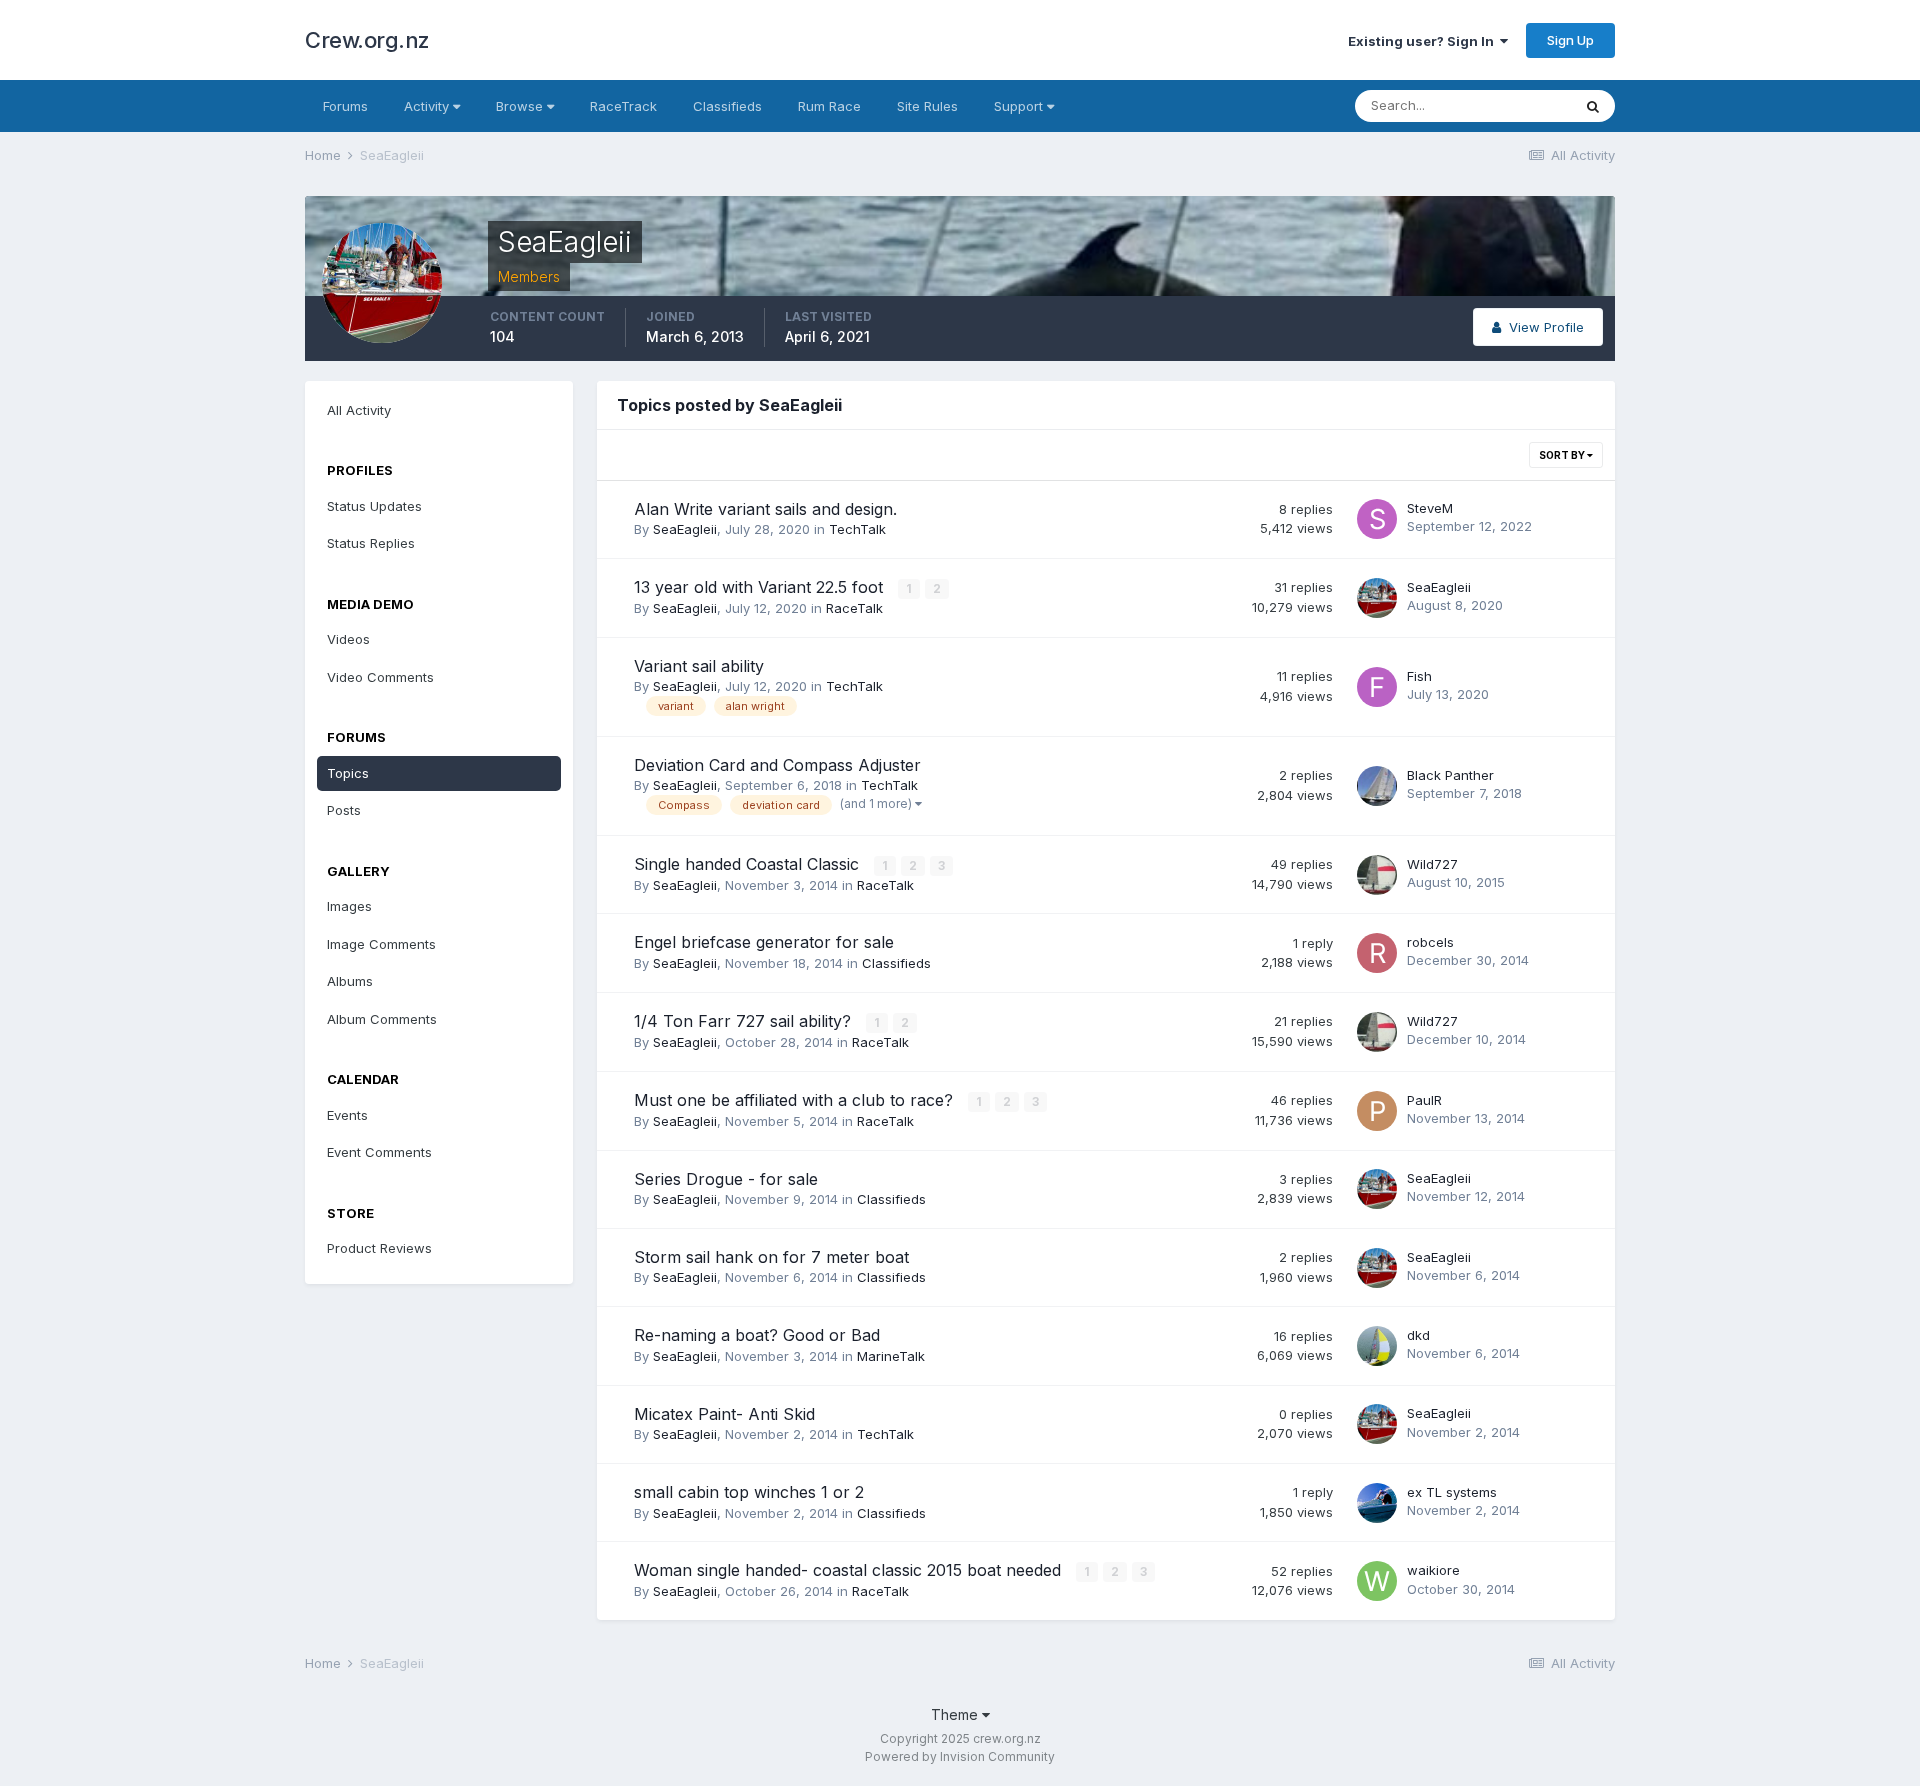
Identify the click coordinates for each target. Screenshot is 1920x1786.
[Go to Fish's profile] (1377, 687)
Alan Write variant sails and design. (765, 509)
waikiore (1433, 1570)
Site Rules (927, 106)
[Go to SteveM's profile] (1377, 519)
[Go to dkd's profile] (1377, 1346)
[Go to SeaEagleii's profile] (1377, 598)
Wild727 (1432, 864)
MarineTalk (891, 1356)
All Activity (359, 410)
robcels (1430, 942)
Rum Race (829, 106)
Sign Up (1570, 40)
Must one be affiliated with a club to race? (796, 1100)
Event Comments (379, 1152)
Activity (428, 106)
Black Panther (1450, 775)
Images (349, 906)
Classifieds (727, 106)
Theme (956, 1714)
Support (1020, 106)
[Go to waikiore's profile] (1377, 1581)
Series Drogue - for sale (726, 1179)
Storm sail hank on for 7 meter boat (771, 1257)
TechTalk (857, 529)
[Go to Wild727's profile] (1377, 875)
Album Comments (382, 1019)
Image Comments (381, 944)
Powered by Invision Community (960, 1756)
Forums (345, 106)
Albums (350, 981)
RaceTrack (623, 106)
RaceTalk (854, 608)
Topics (348, 773)
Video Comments (380, 677)
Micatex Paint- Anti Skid (724, 1414)
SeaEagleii (685, 529)
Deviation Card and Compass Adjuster (777, 765)
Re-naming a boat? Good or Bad (757, 1335)
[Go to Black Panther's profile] (1377, 786)
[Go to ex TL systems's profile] (1377, 1503)
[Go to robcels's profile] (1377, 953)
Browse (521, 106)
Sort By (1563, 455)
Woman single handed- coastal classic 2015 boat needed (850, 1570)
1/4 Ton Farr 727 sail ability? (745, 1021)
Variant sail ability (699, 666)
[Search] (1593, 106)
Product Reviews (379, 1248)
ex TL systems (1452, 1492)
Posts (344, 810)
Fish (1419, 676)
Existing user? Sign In (1424, 41)
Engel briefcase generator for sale (764, 942)
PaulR (1424, 1100)
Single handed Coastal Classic (749, 864)
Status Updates (374, 506)
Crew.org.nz (367, 40)
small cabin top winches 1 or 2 (749, 1492)
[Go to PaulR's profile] (1377, 1111)
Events (347, 1115)
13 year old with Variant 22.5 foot (761, 587)
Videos (348, 639)
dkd (1418, 1335)
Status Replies (371, 543)
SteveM (1430, 508)
